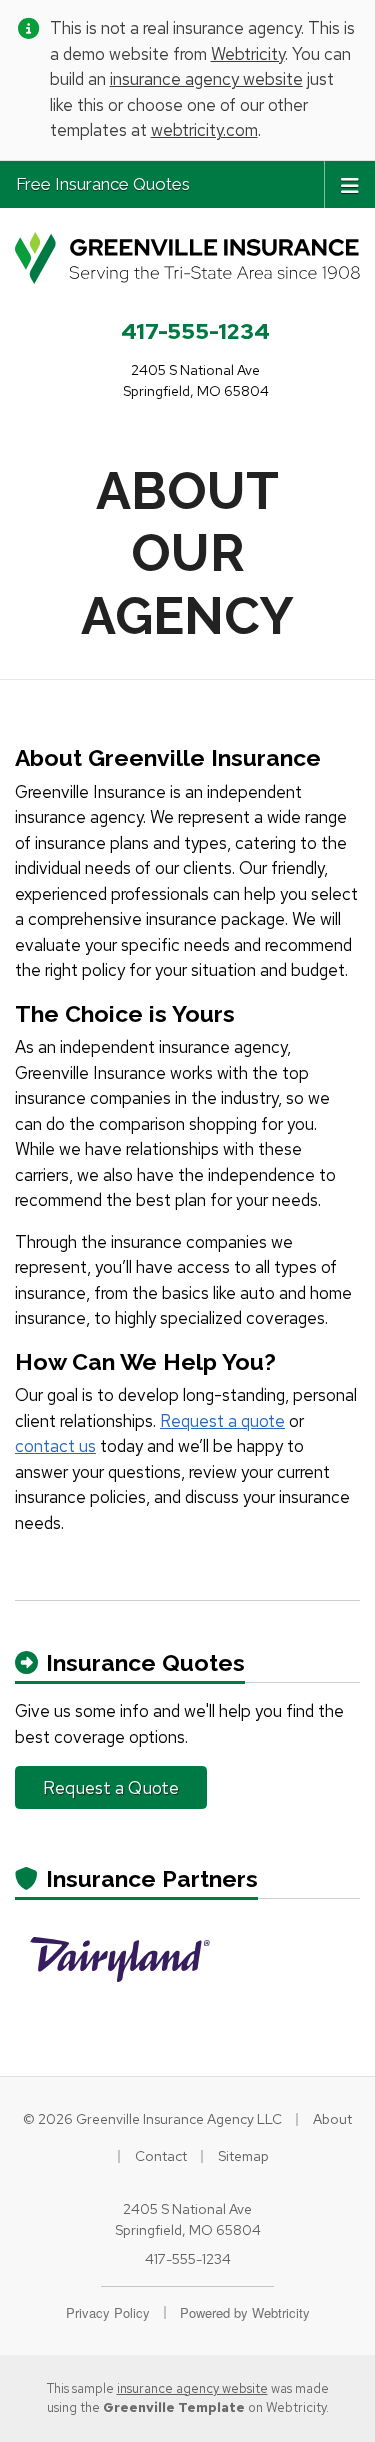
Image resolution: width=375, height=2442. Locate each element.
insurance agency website (206, 79)
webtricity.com (204, 130)
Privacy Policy (108, 2312)
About (332, 2119)
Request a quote (222, 1421)
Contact (161, 2156)
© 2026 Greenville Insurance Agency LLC (152, 2119)
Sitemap (243, 2156)
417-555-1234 (195, 331)
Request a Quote (111, 1787)
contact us (55, 1446)
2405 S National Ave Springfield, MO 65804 (188, 2219)
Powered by (245, 2312)
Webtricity (248, 54)
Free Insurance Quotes (103, 184)
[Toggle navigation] (350, 184)
